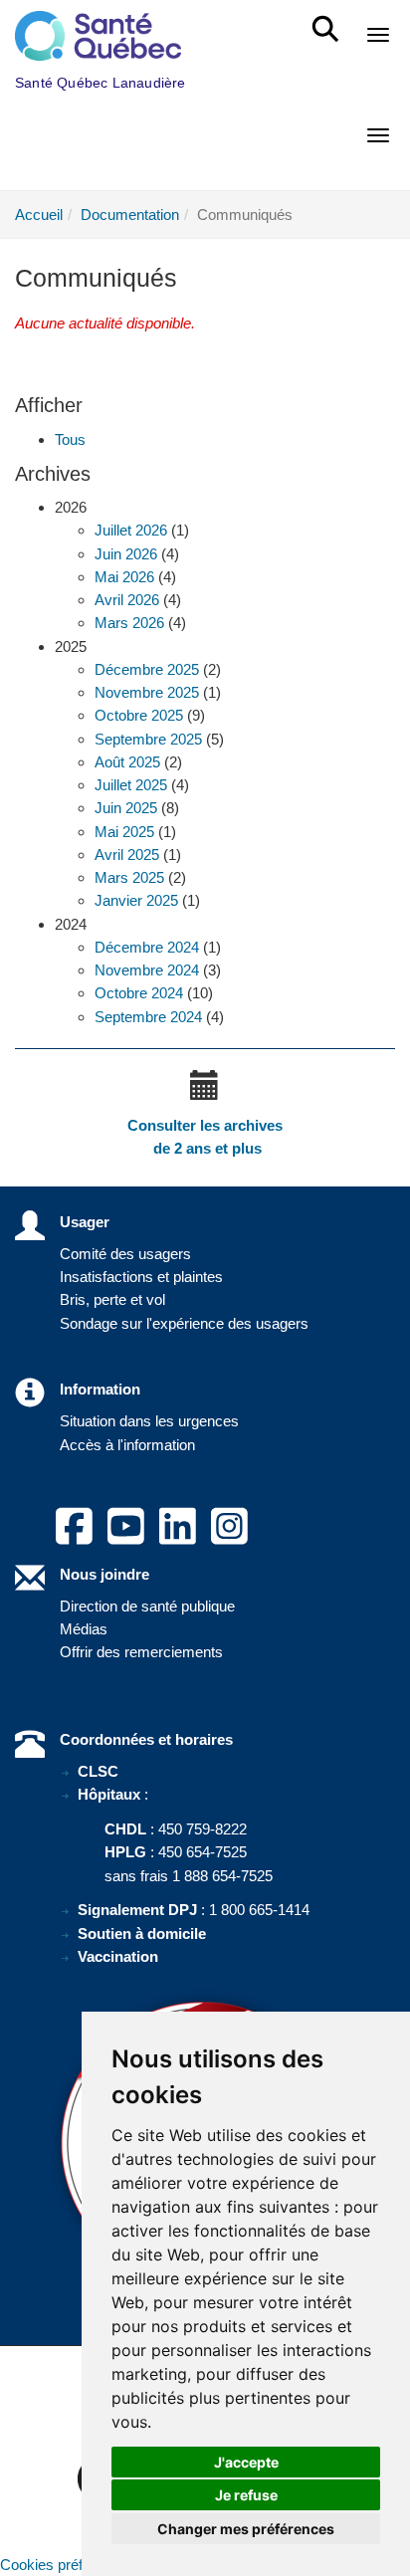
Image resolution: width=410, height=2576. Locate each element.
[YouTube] (126, 1538)
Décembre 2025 (147, 669)
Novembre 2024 (147, 970)
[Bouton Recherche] (329, 20)
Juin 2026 (126, 554)
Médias (84, 1629)
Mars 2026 (129, 623)
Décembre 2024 (147, 947)
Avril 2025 (127, 855)
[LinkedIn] (178, 1538)
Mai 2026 (124, 577)
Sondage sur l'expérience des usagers (184, 1323)
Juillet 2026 (131, 530)
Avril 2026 (127, 600)
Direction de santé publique (147, 1606)
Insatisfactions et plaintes (141, 1277)
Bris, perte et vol (112, 1299)
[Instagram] (229, 1538)
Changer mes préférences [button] (246, 2529)
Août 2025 (127, 762)
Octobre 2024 (139, 993)
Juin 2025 (126, 808)
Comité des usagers (125, 1254)
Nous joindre (104, 1574)
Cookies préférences (68, 2565)
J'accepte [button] (246, 2462)
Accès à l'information (127, 1445)
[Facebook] (74, 1538)
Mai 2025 (124, 832)
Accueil (39, 215)
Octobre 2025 (139, 715)
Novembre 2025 (147, 692)
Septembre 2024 (148, 1017)
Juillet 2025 (131, 785)
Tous (70, 439)
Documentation (130, 215)
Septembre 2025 (148, 739)
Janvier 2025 (136, 900)
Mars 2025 (129, 877)
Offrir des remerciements (141, 1652)
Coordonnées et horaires (146, 1739)
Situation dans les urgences (149, 1421)
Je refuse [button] (246, 2495)
